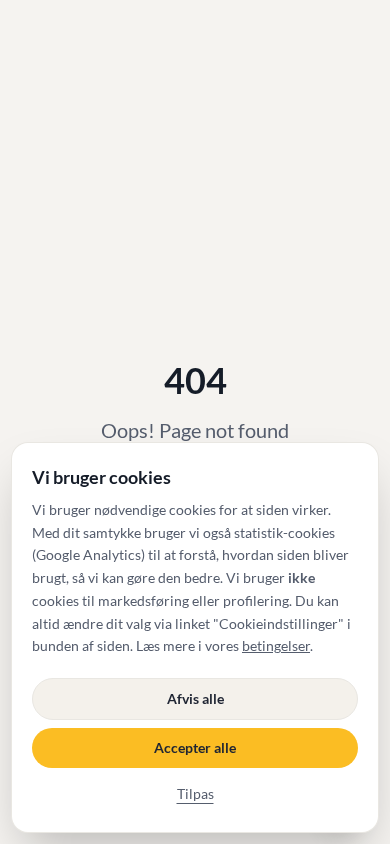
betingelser (276, 645)
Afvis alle (195, 698)
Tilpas (195, 793)
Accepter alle (195, 747)
